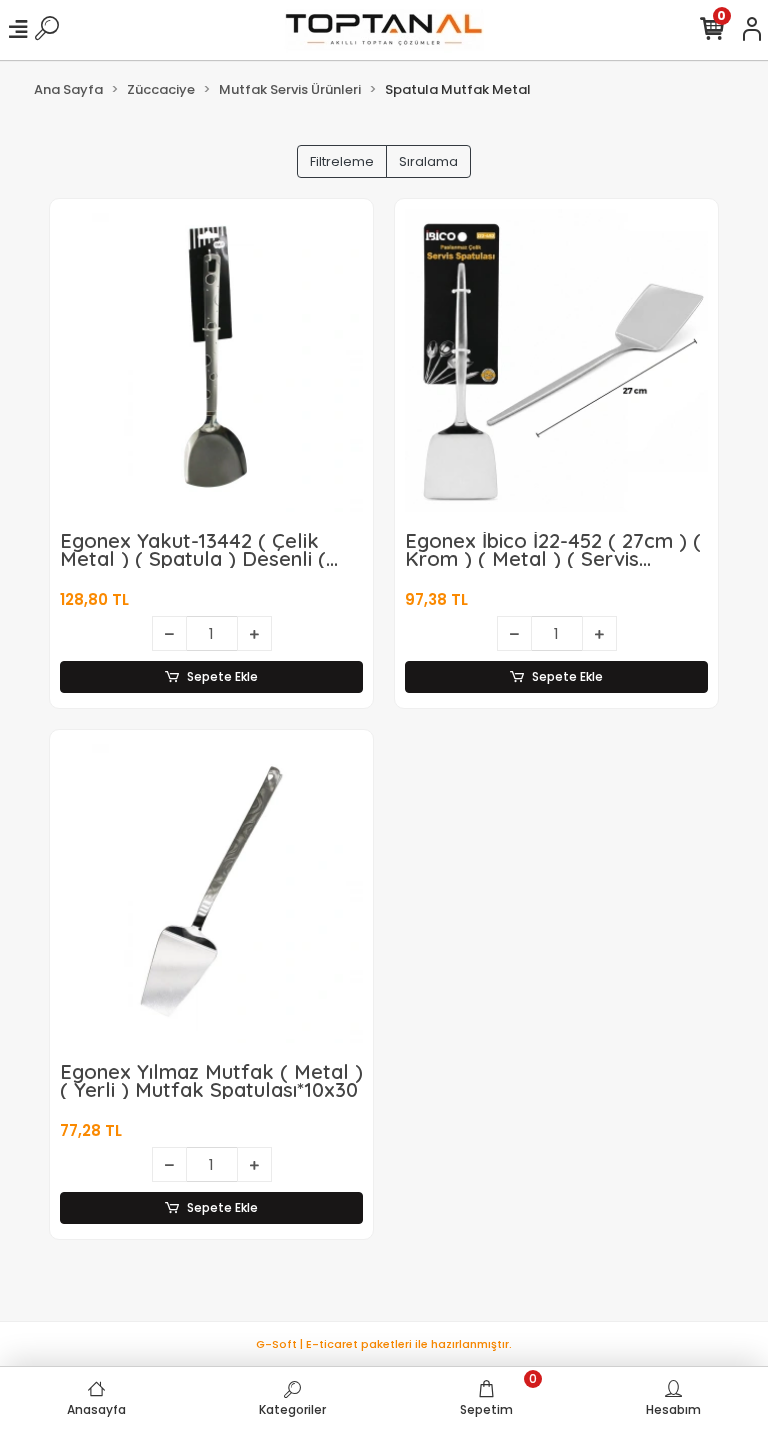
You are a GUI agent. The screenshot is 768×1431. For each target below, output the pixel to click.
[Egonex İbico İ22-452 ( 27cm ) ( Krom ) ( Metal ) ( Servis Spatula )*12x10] (556, 360)
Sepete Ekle (222, 676)
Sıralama (428, 161)
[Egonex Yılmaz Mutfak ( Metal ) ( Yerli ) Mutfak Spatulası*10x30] (211, 891)
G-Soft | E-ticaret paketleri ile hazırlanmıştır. (384, 1344)
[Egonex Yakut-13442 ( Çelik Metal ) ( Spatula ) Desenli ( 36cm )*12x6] (211, 360)
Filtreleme (342, 161)
